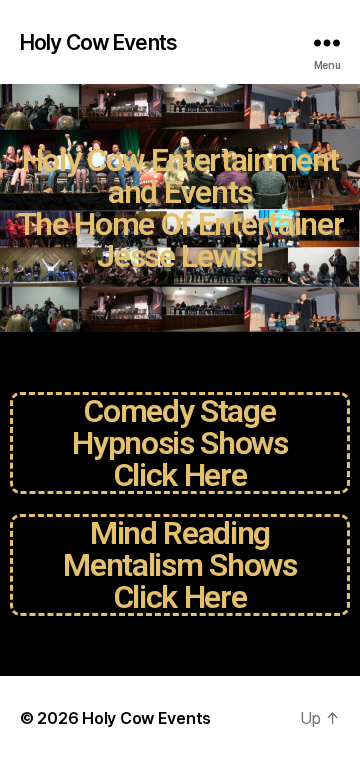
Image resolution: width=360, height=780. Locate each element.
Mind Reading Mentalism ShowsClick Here (179, 565)
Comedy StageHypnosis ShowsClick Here (179, 443)
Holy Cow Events (98, 42)
